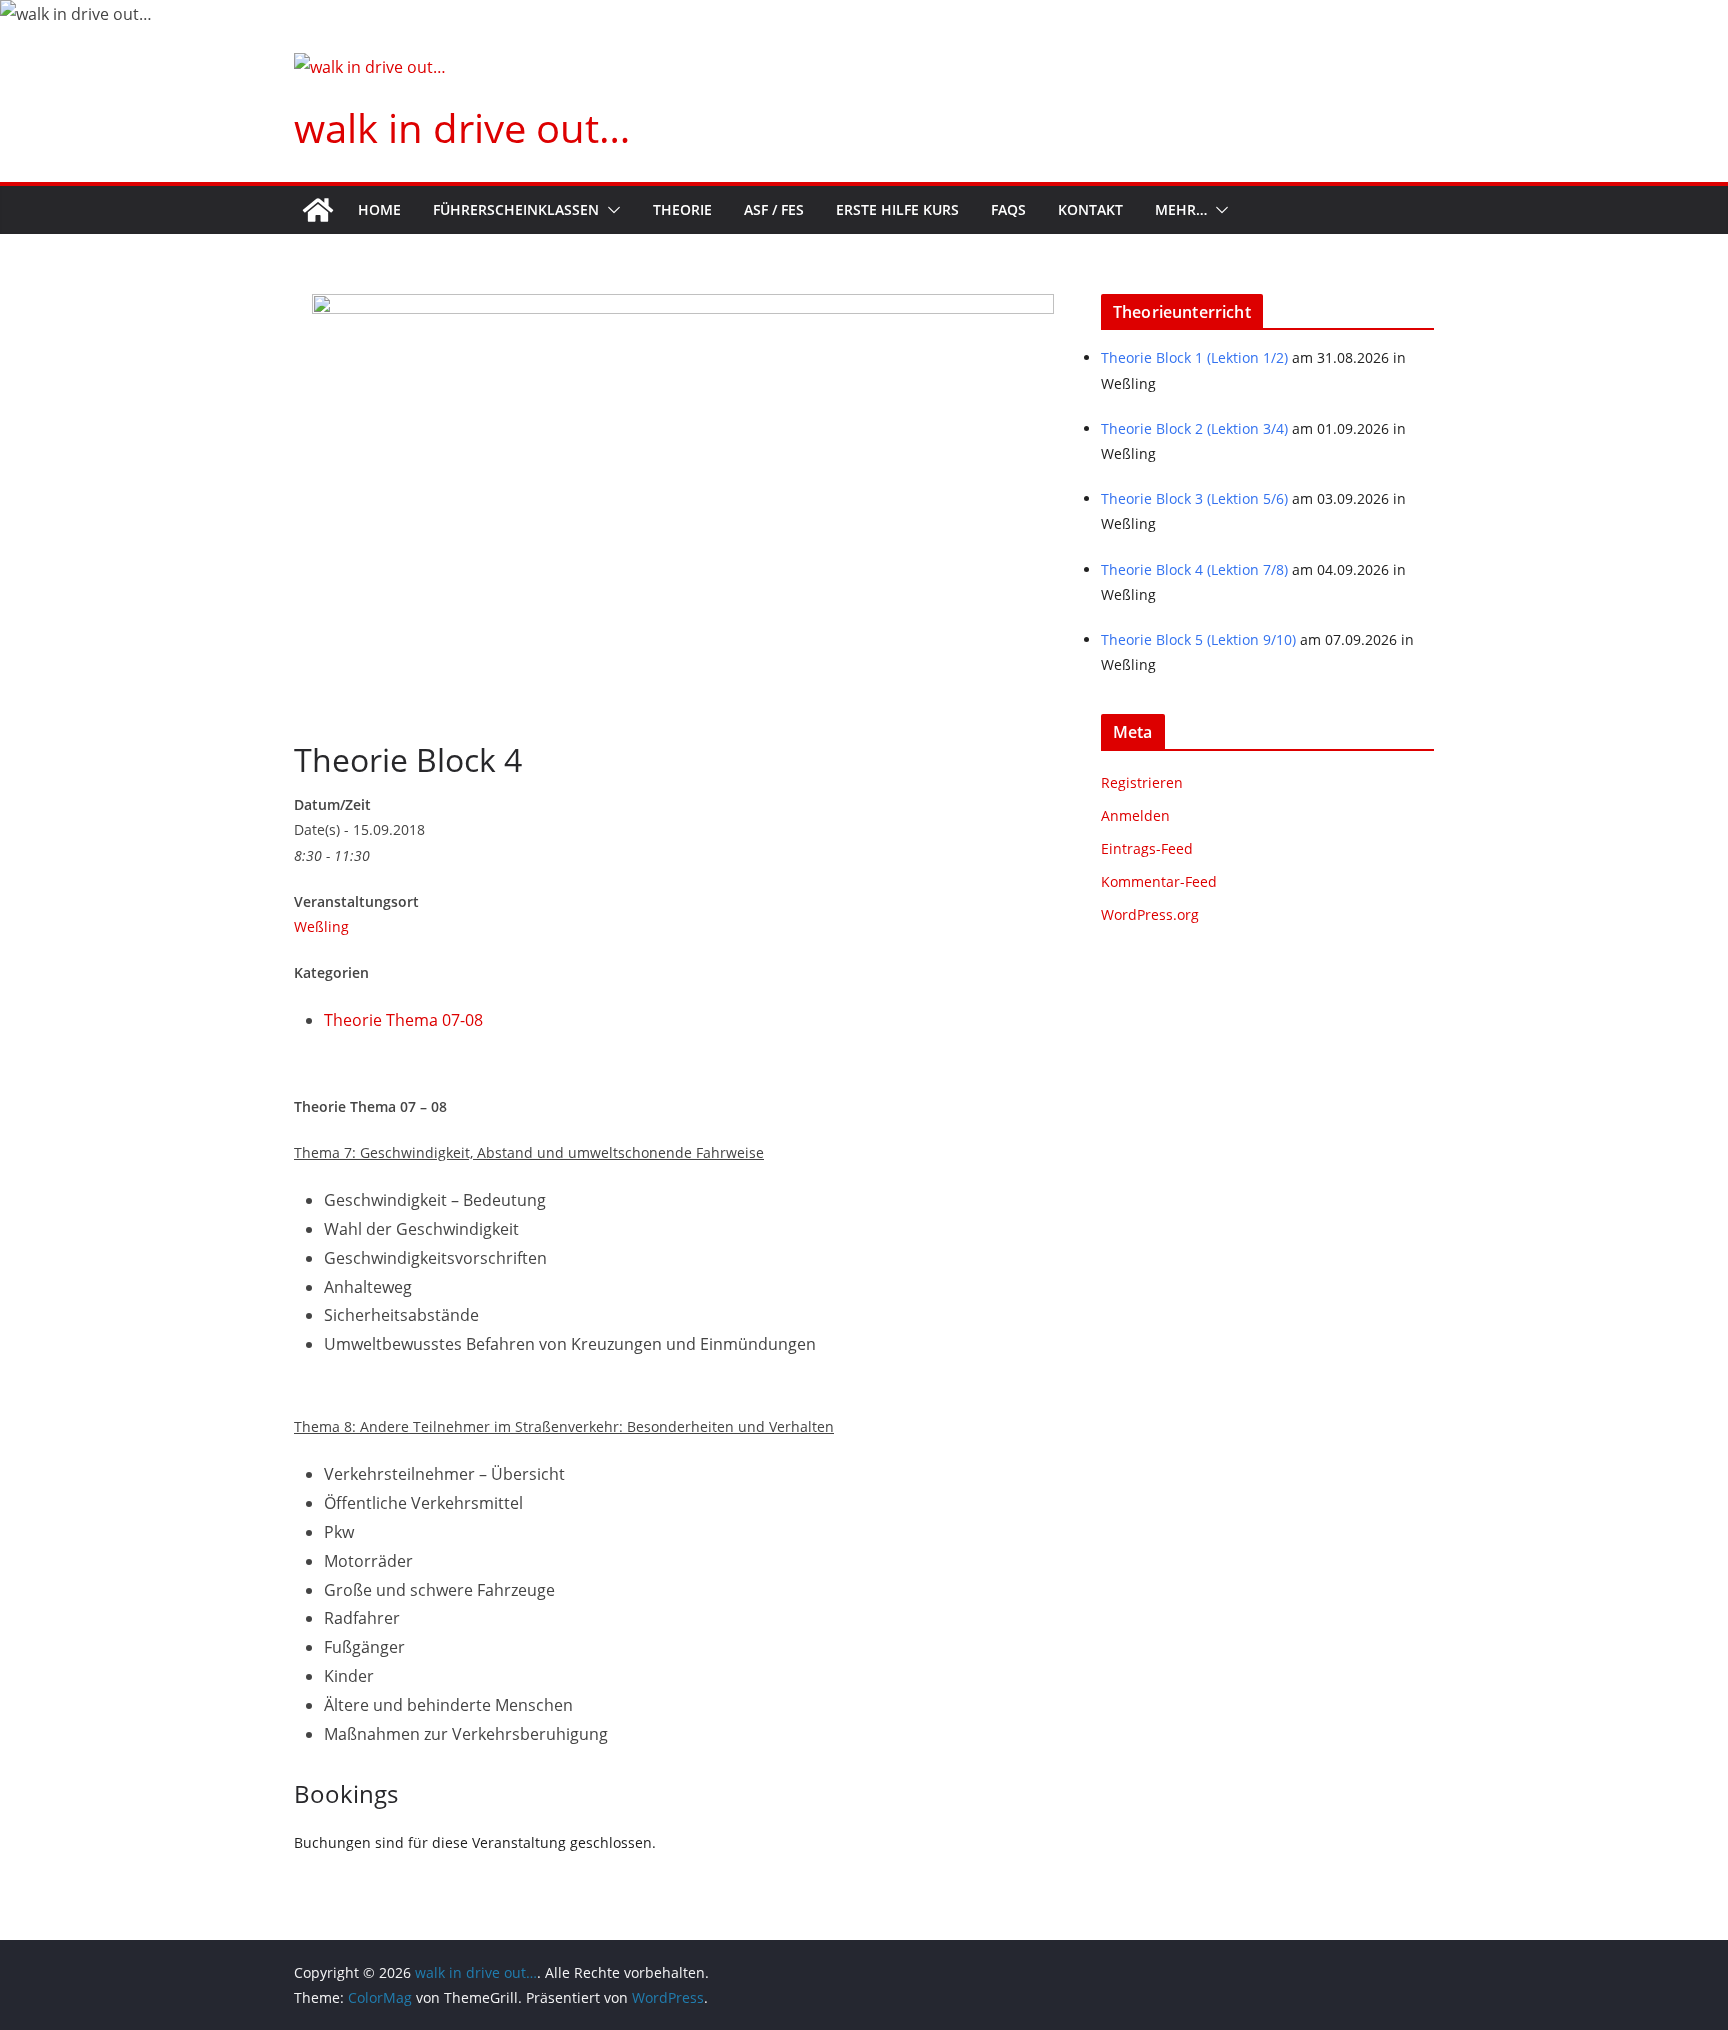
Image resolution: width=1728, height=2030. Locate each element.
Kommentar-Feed (1159, 881)
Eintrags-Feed (1147, 848)
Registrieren (1142, 782)
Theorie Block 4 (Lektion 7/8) (1194, 569)
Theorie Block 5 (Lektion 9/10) (1198, 639)
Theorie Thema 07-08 (403, 1020)
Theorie (682, 209)
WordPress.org (1150, 914)
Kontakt (1090, 209)
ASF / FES (774, 209)
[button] (610, 210)
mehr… (1181, 209)
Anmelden (1135, 815)
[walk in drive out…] (318, 210)
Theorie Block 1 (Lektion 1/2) (1194, 357)
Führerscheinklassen (516, 209)
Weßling (321, 926)
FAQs (1008, 209)
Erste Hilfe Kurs (897, 209)
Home (379, 209)
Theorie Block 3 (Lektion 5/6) (1194, 498)
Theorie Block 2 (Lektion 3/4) (1194, 428)
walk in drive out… (462, 127)
